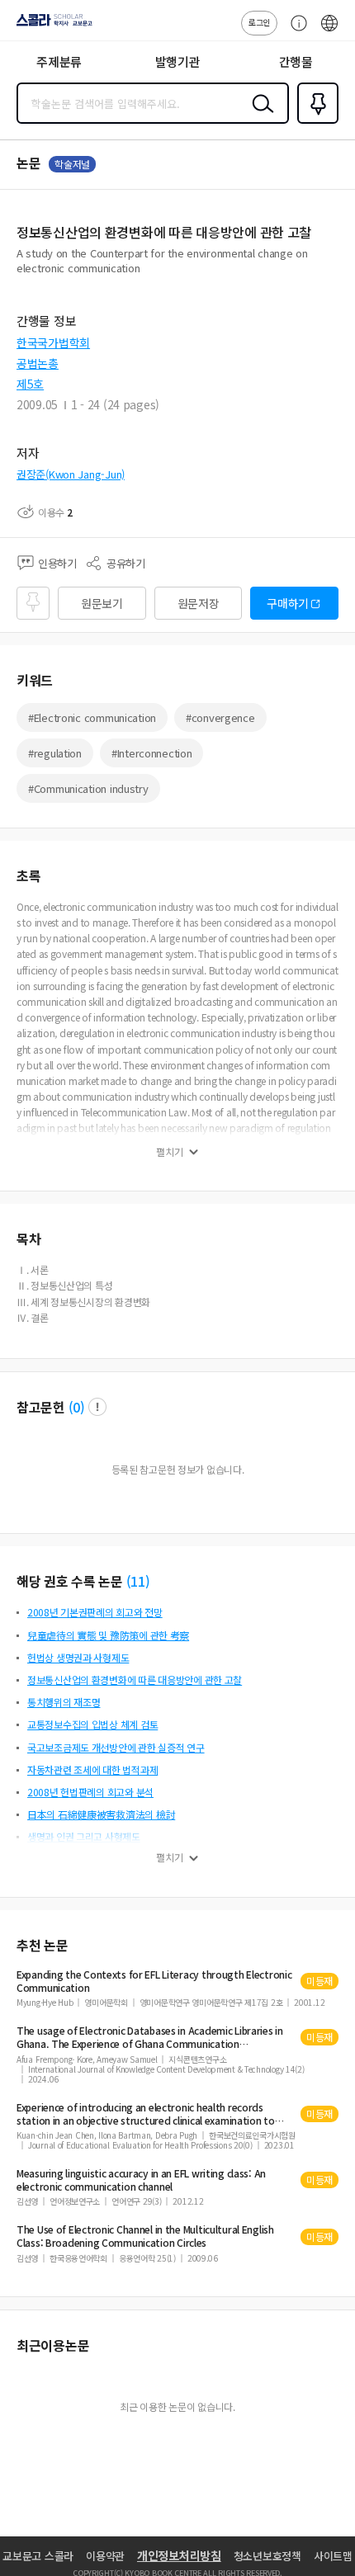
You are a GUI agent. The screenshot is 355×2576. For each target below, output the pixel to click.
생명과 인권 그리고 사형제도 (84, 1836)
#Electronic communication (92, 717)
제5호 (30, 384)
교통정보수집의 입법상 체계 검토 (92, 1724)
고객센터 (295, 31)
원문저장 (199, 603)
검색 (259, 116)
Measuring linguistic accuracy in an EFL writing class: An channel (141, 2180)
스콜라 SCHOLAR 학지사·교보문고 (51, 26)
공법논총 (38, 363)
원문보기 (102, 603)
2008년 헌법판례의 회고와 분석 (90, 1792)
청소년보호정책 (267, 2556)
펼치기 (170, 1152)
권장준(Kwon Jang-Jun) (71, 474)
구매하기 (288, 603)
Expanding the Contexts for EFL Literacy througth (154, 1981)
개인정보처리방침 (179, 2555)
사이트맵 (333, 2556)
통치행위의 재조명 (64, 1702)
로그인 (259, 22)
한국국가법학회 (53, 342)
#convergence (220, 717)
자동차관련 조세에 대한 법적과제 (92, 1769)
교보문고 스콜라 (38, 2556)
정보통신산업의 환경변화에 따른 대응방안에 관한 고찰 (135, 1680)
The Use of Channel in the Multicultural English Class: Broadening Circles (145, 2236)
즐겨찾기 (315, 122)
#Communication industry (88, 788)
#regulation (55, 753)
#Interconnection (152, 753)
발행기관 (178, 61)
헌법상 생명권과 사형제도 (78, 1657)
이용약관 (105, 2556)
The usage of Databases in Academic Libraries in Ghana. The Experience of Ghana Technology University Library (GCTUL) (150, 2037)
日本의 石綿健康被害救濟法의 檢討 (101, 1814)
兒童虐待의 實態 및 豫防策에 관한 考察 (108, 1635)
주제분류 (59, 61)
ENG (329, 31)
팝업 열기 (97, 1407)
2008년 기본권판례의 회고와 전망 (95, 1612)
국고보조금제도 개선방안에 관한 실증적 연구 (116, 1747)
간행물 (296, 61)
